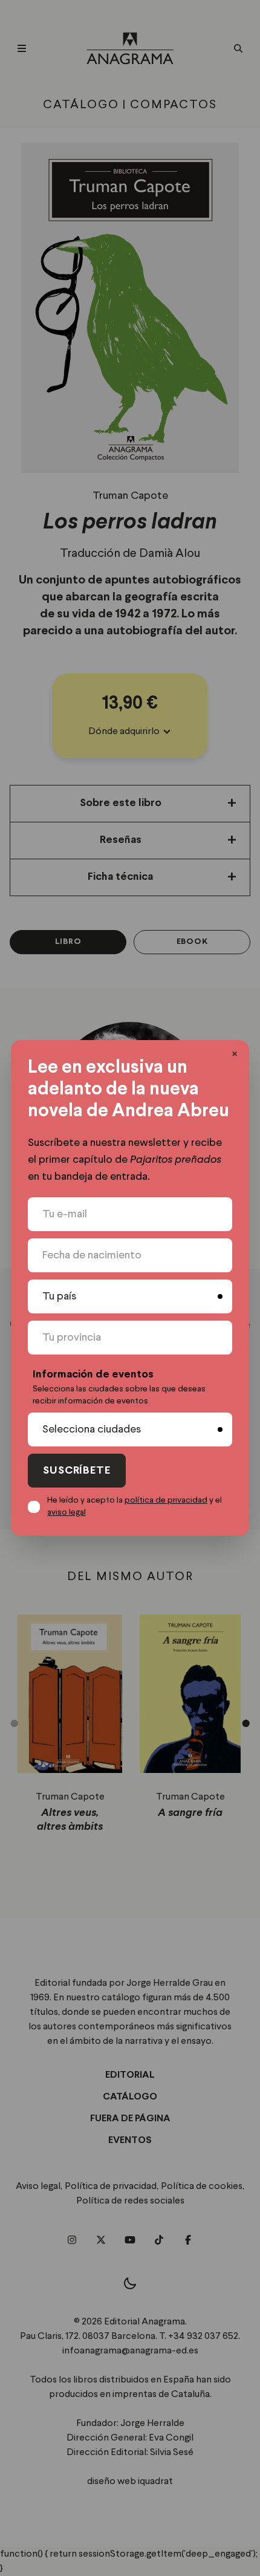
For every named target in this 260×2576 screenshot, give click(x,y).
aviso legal (67, 1512)
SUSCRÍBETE (77, 1471)
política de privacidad (166, 1500)
